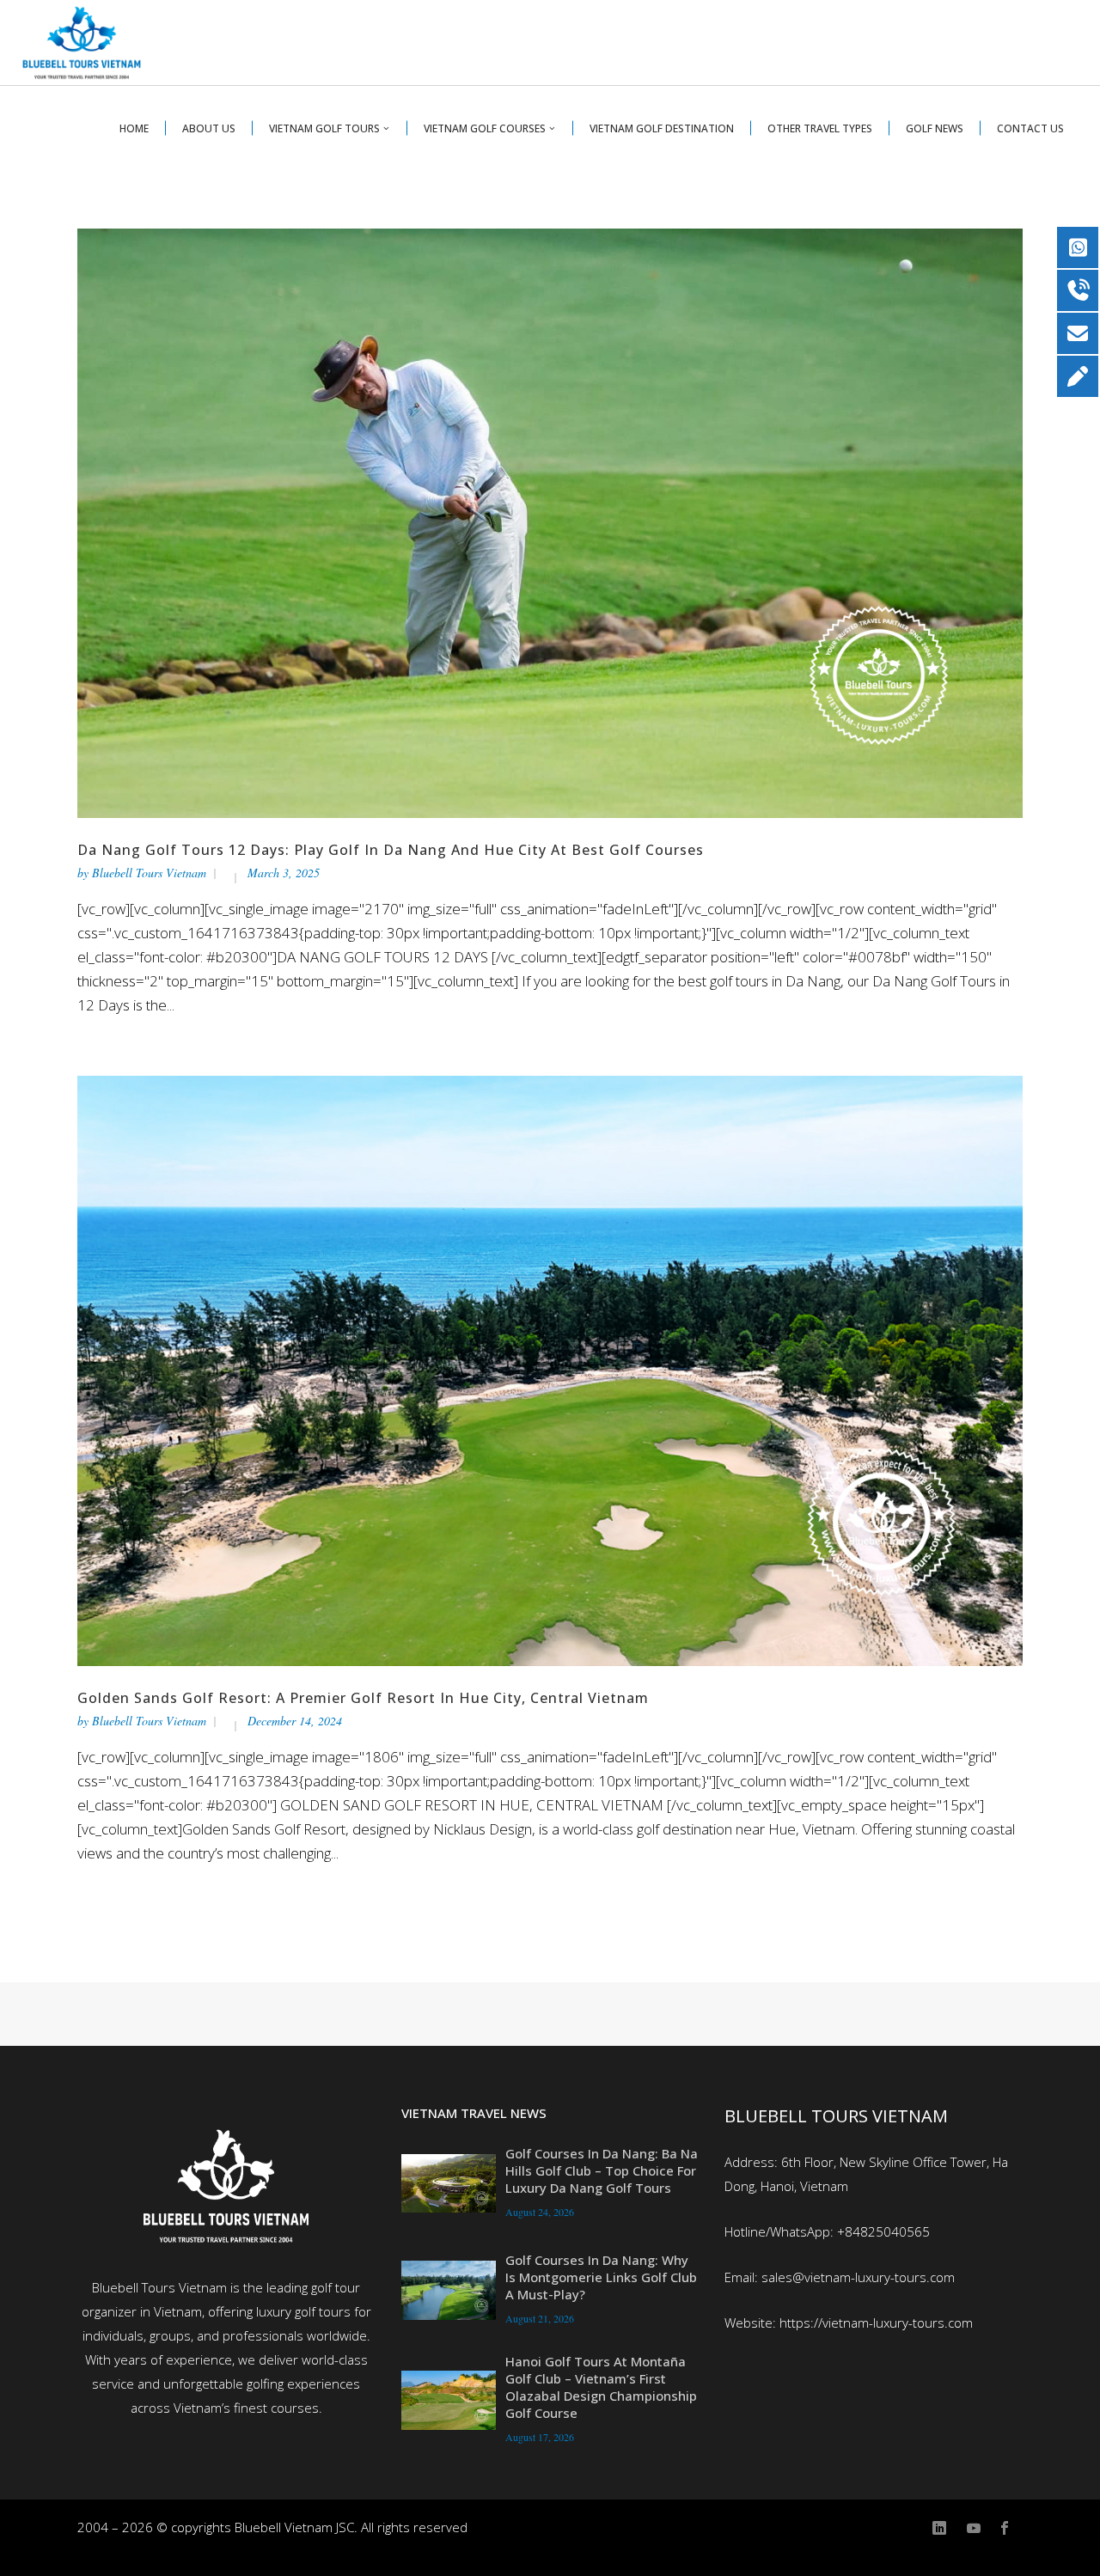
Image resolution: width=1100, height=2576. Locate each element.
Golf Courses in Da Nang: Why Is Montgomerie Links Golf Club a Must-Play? (601, 2277)
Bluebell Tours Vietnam (149, 873)
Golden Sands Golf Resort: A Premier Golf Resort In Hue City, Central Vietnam (363, 1698)
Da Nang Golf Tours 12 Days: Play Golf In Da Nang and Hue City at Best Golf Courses (391, 850)
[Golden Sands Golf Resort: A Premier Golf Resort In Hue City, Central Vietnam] (550, 1369)
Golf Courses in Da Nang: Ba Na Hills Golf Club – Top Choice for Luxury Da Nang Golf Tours (602, 2170)
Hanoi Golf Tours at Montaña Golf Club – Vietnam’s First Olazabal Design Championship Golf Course (601, 2387)
